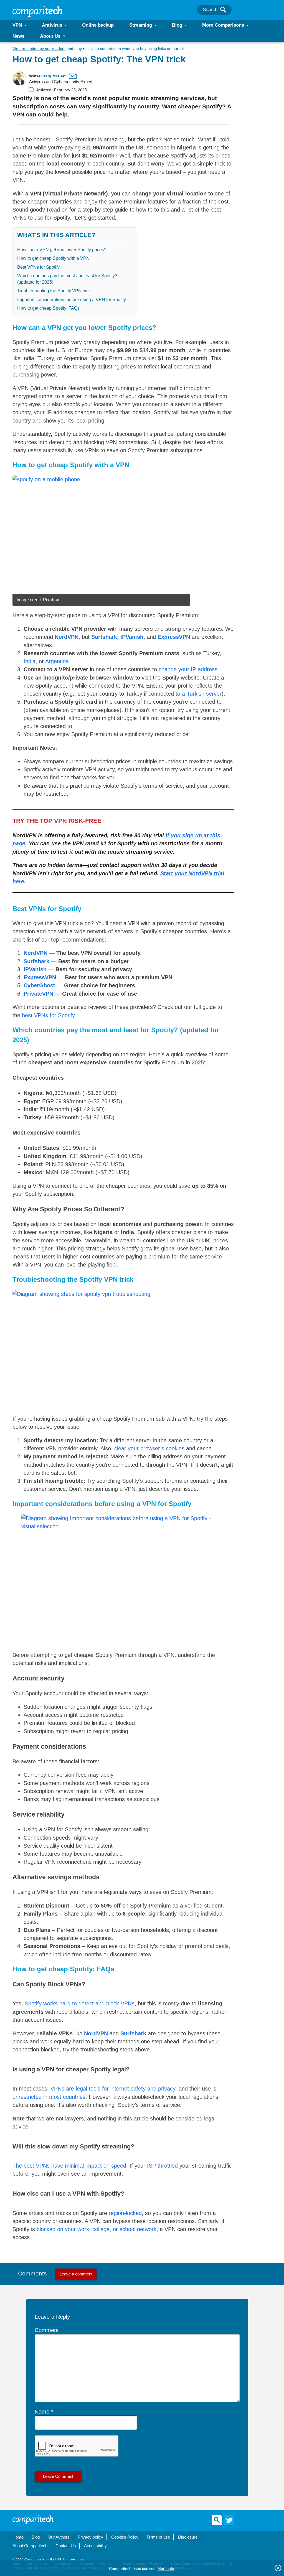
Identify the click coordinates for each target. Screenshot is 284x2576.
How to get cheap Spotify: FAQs (48, 308)
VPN (17, 25)
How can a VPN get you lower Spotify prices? (62, 250)
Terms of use (158, 2537)
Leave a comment (76, 2274)
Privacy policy (90, 2537)
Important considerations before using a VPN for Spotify (72, 300)
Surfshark (104, 637)
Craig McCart (54, 76)
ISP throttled (162, 2166)
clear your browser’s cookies (149, 1448)
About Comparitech (30, 2546)
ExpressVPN (174, 637)
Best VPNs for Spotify (38, 267)
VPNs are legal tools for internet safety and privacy (113, 2089)
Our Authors (59, 2537)
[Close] (278, 2568)
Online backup (98, 25)
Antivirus (52, 25)
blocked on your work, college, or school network (97, 2229)
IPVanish (132, 637)
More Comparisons (223, 25)
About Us (50, 36)
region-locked (125, 2213)
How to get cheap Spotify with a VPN (53, 258)
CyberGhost (39, 985)
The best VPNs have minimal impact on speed (69, 2166)
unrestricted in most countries (49, 2097)
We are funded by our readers (39, 49)
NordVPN (35, 953)
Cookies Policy (125, 2537)
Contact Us (66, 2546)
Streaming (141, 25)
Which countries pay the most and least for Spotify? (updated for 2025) (67, 279)
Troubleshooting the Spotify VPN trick (54, 291)
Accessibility (95, 2546)
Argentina (57, 661)
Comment (47, 2330)
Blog (177, 25)
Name (42, 2412)
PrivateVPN (38, 994)
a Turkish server (202, 694)
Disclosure (188, 2537)
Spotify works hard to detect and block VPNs (80, 2003)
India (30, 661)
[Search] (223, 10)
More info (166, 2569)
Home (18, 2537)
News (18, 36)
